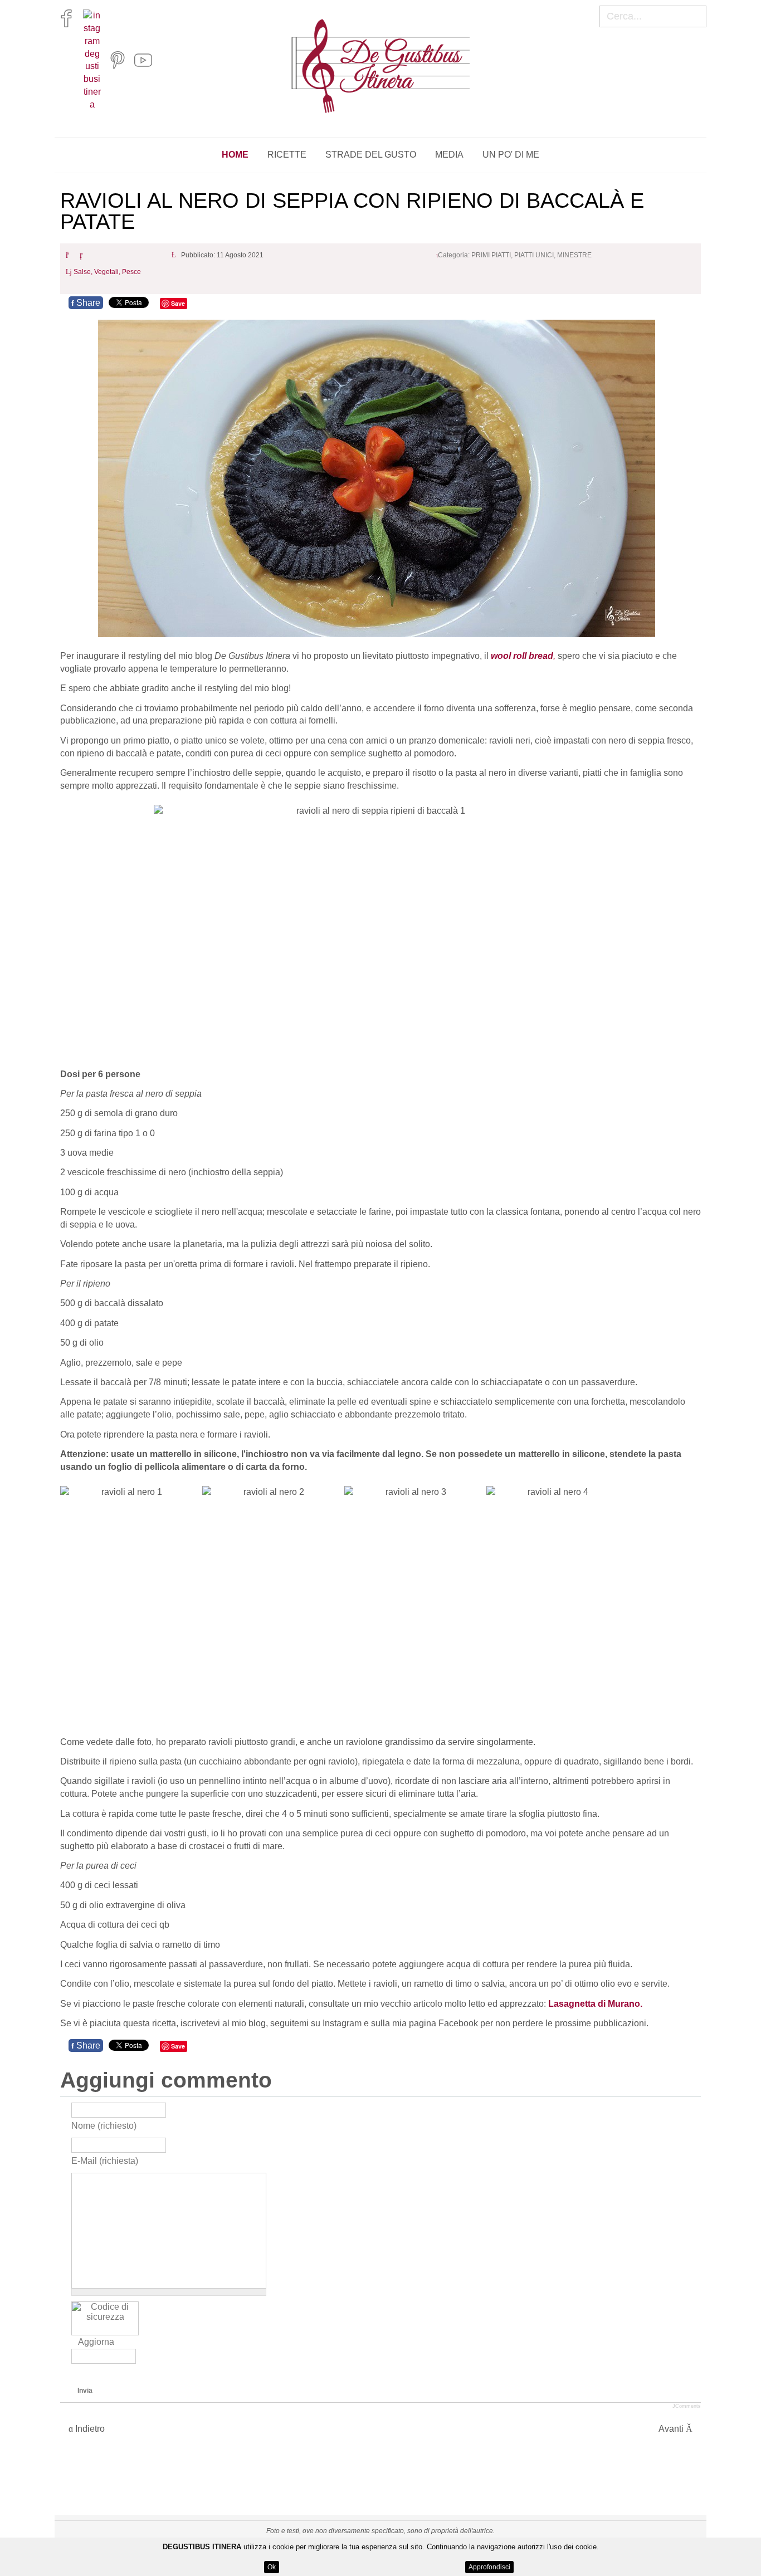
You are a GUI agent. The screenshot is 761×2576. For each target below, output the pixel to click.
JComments (687, 2406)
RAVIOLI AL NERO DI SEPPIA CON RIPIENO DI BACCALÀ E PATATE (352, 211)
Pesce (131, 272)
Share (86, 303)
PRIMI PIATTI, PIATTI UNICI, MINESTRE (531, 255)
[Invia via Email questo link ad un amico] (84, 255)
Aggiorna (96, 2342)
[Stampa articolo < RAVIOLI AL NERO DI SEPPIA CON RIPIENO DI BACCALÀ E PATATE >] (70, 255)
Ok (272, 2567)
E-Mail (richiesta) (105, 2160)
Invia (85, 2391)
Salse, (84, 272)
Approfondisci (489, 2567)
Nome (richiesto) (104, 2125)
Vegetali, (108, 272)
